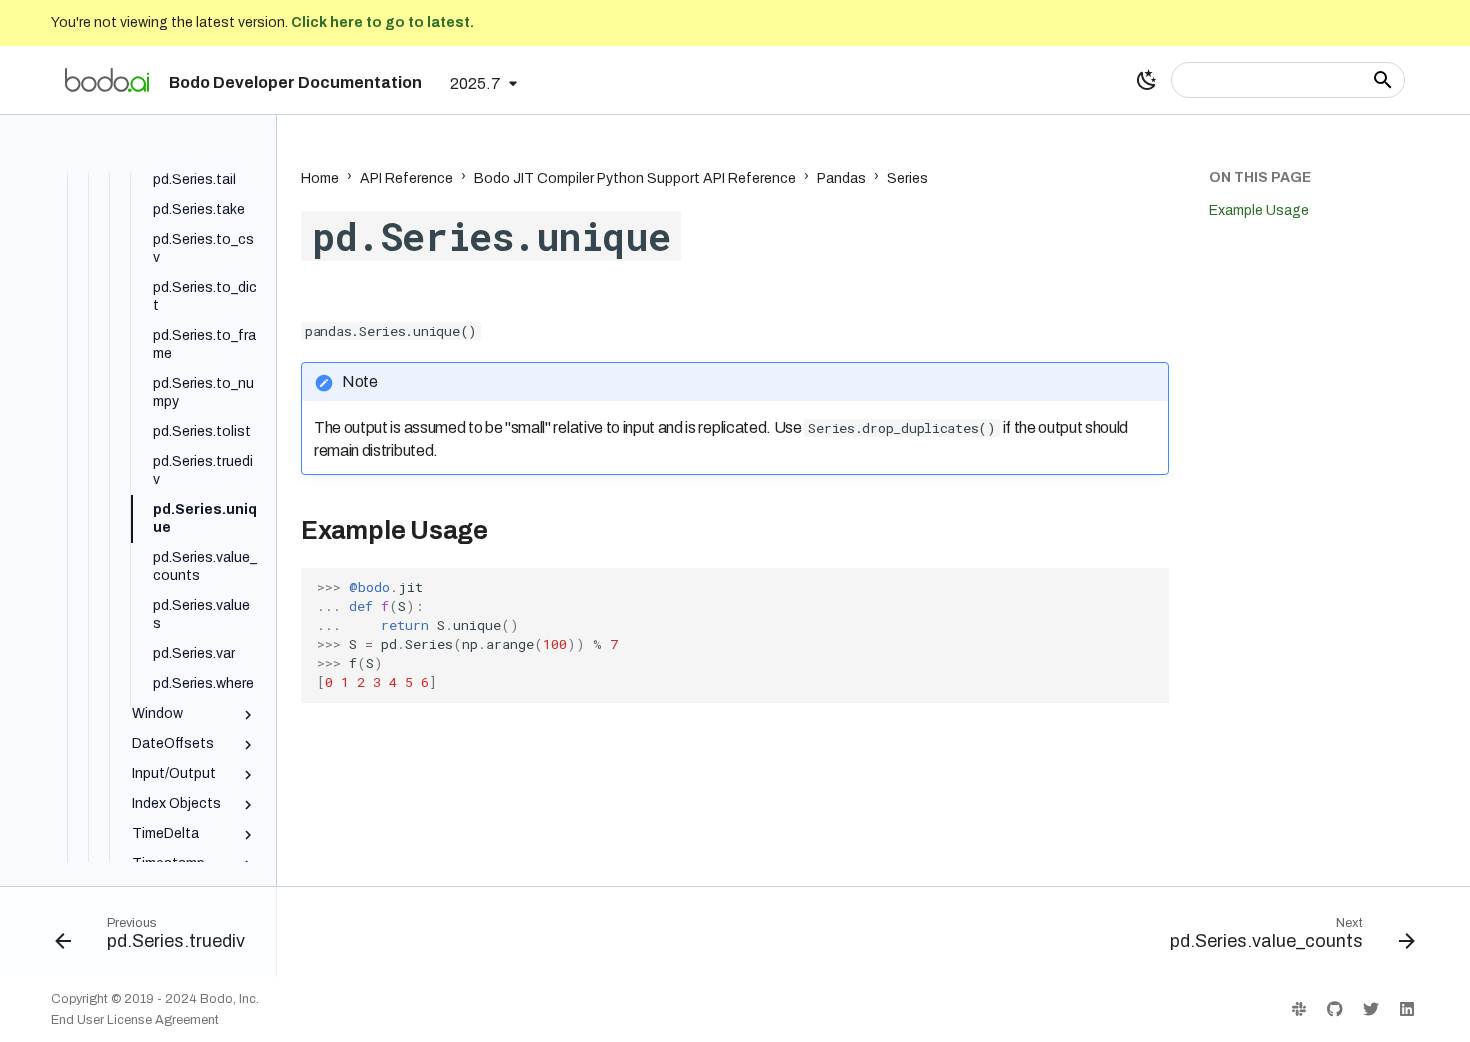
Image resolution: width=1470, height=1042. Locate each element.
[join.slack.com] (1299, 1009)
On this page (1260, 177)
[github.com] (1335, 1009)
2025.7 (475, 83)
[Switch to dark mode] (1147, 80)
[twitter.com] (1371, 1009)
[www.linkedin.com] (1407, 1009)
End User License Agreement (135, 1020)
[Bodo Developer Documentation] (107, 80)
